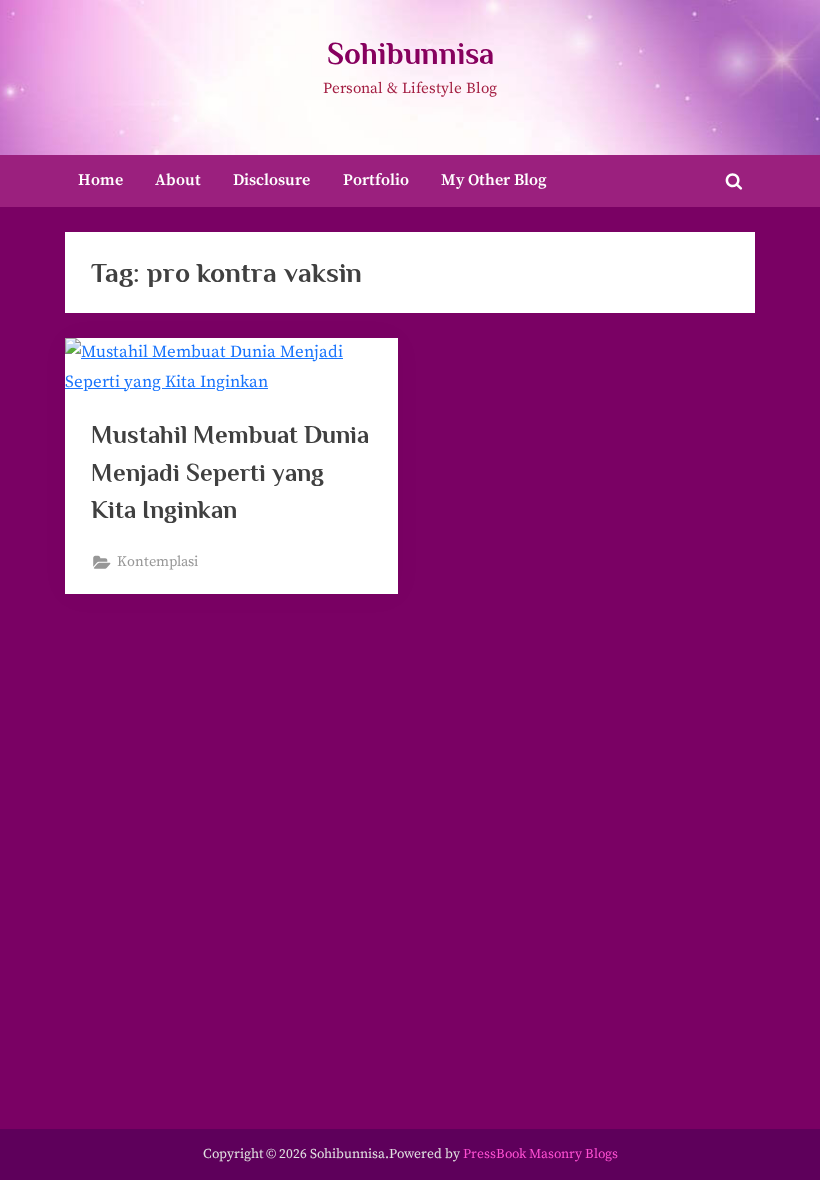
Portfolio (376, 180)
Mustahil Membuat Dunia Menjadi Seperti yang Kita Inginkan (230, 471)
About (178, 180)
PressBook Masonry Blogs (540, 1154)
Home (100, 180)
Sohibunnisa (410, 53)
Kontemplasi (157, 562)
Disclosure (271, 180)
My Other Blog (494, 180)
